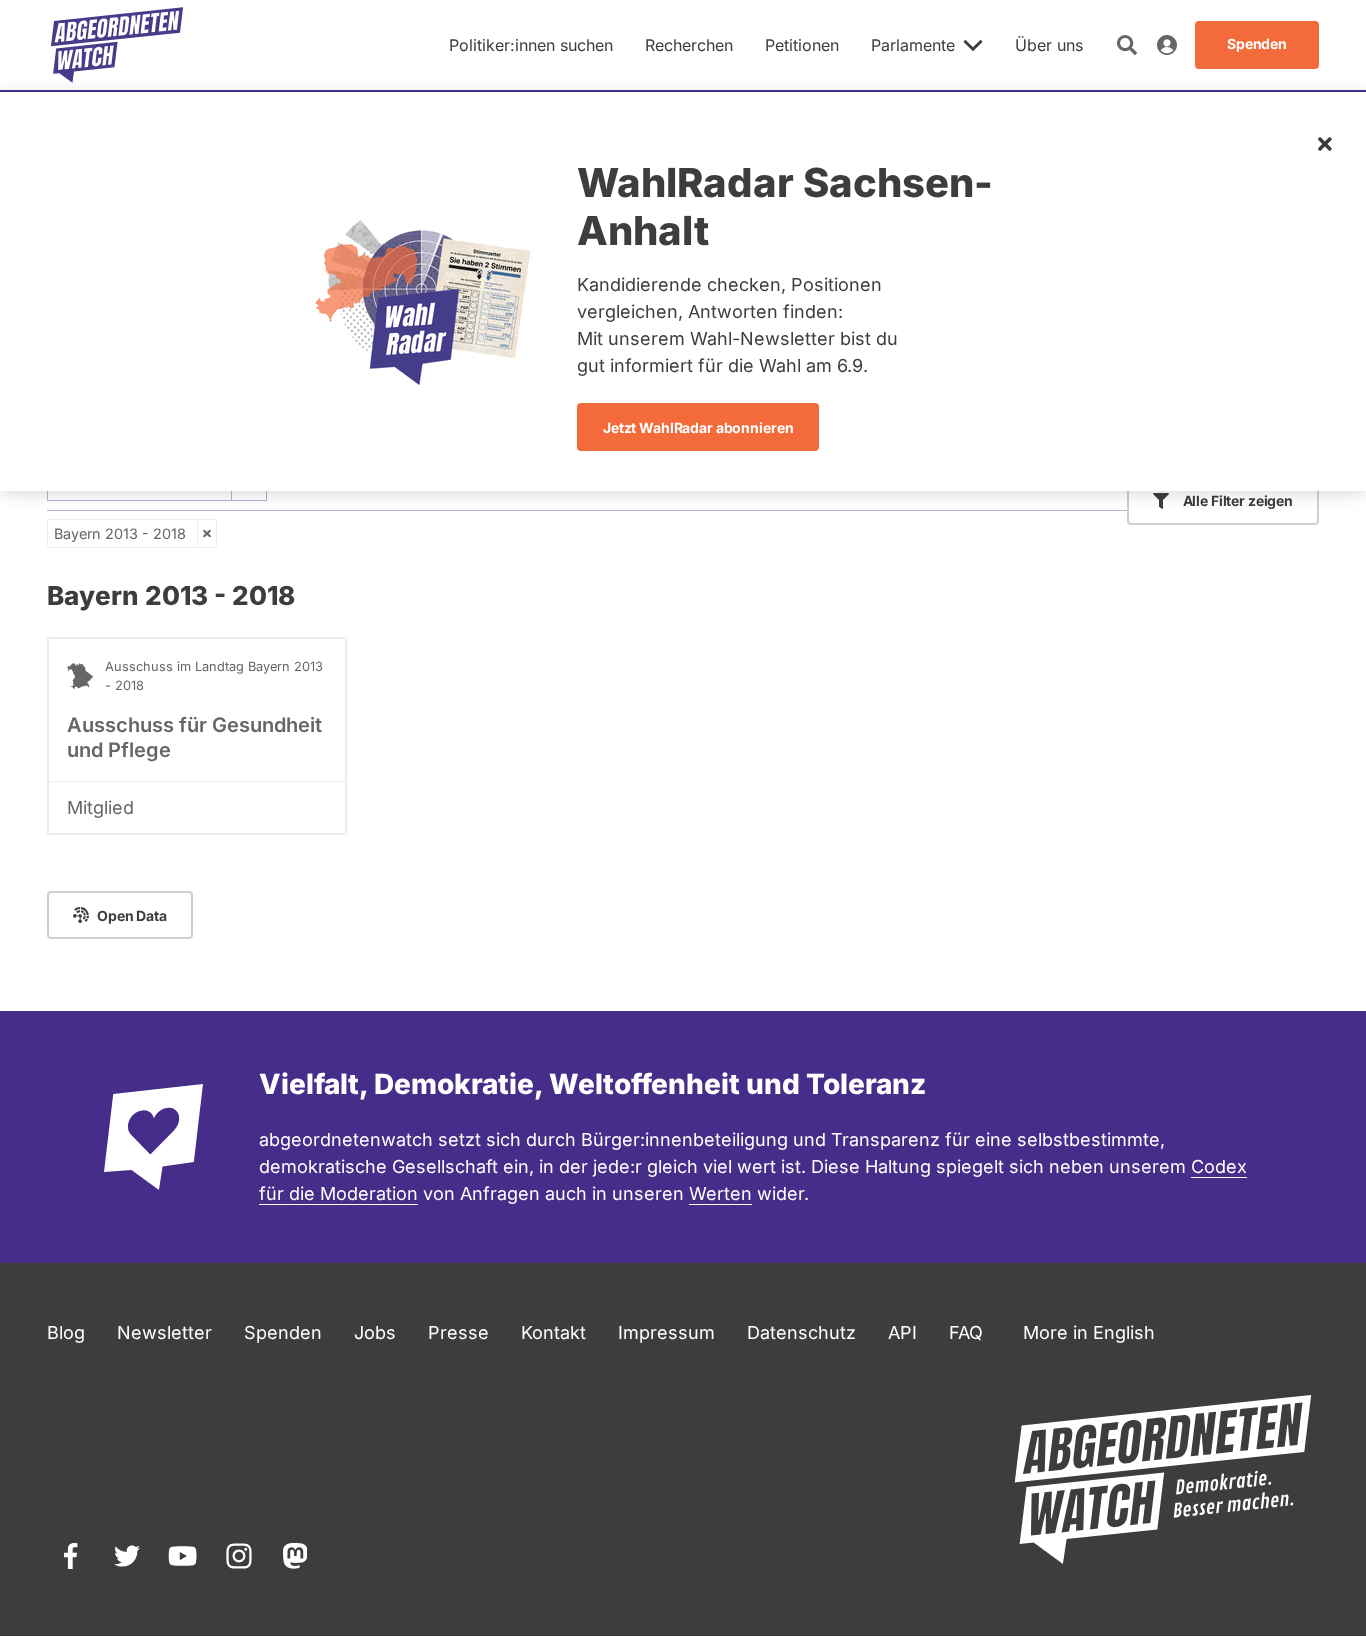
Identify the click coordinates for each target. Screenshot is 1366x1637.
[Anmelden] (1167, 45)
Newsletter (164, 1332)
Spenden (283, 1332)
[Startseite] (117, 45)
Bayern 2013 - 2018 (120, 533)
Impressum (666, 1332)
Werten (720, 1193)
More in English (1089, 1332)
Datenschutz (801, 1332)
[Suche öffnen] (1127, 45)
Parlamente (913, 45)
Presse (458, 1332)
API (902, 1332)
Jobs (375, 1332)
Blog (66, 1332)
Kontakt (553, 1332)
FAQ (966, 1332)
